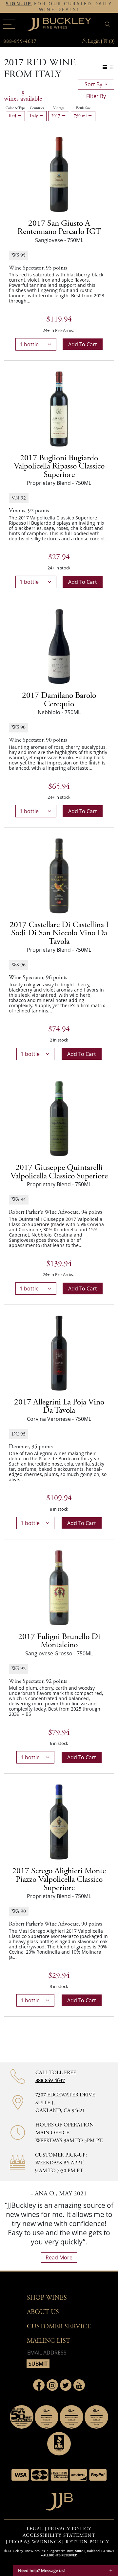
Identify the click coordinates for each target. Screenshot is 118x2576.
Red (13, 116)
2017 (56, 116)
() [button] (112, 41)
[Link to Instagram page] (52, 2385)
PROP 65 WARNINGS (35, 2542)
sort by (94, 84)
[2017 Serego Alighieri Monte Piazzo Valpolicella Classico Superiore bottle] (59, 1822)
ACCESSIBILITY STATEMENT (59, 2535)
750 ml (81, 116)
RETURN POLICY (87, 2542)
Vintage (59, 108)
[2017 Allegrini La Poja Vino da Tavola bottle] (59, 1353)
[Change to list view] (105, 67)
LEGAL (35, 2529)
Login (94, 41)
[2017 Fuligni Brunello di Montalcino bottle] (59, 1587)
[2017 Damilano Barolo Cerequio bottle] (59, 646)
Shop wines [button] (47, 2298)
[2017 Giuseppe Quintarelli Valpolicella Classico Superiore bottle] (59, 1118)
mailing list (49, 2341)
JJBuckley (59, 24)
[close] (108, 24)
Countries (37, 108)
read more (59, 2257)
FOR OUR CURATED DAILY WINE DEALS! (59, 7)
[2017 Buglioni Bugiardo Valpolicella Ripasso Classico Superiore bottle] (59, 408)
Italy (34, 116)
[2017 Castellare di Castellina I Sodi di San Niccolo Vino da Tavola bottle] (59, 875)
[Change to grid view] (112, 67)
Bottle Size (83, 108)
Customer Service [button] (59, 2327)
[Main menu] (9, 24)
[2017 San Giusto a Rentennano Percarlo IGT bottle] (59, 174)
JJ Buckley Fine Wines (24, 2551)
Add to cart (83, 344)
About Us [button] (43, 2312)
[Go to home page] (59, 2500)
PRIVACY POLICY (70, 2529)
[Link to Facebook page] (39, 2385)
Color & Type (15, 108)
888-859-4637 (50, 2081)
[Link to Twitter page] (66, 2385)
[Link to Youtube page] (79, 2385)
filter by (96, 96)
